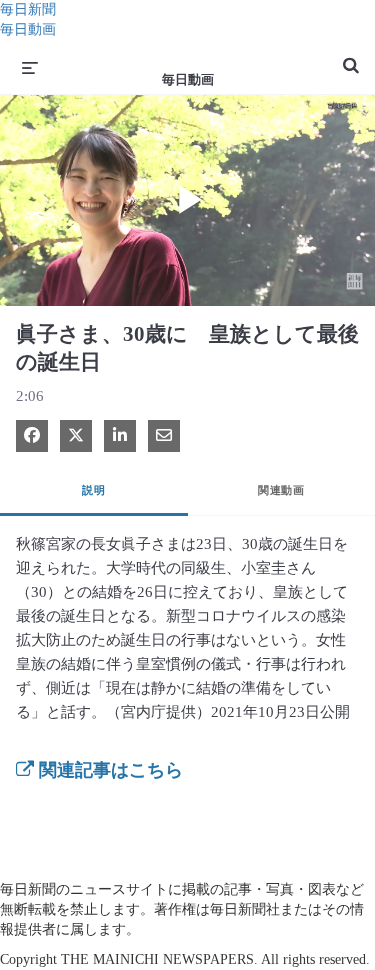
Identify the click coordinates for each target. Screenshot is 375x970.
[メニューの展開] (30, 67)
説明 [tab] (93, 490)
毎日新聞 (28, 9)
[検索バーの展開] (351, 57)
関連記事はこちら (108, 770)
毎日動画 (28, 29)
